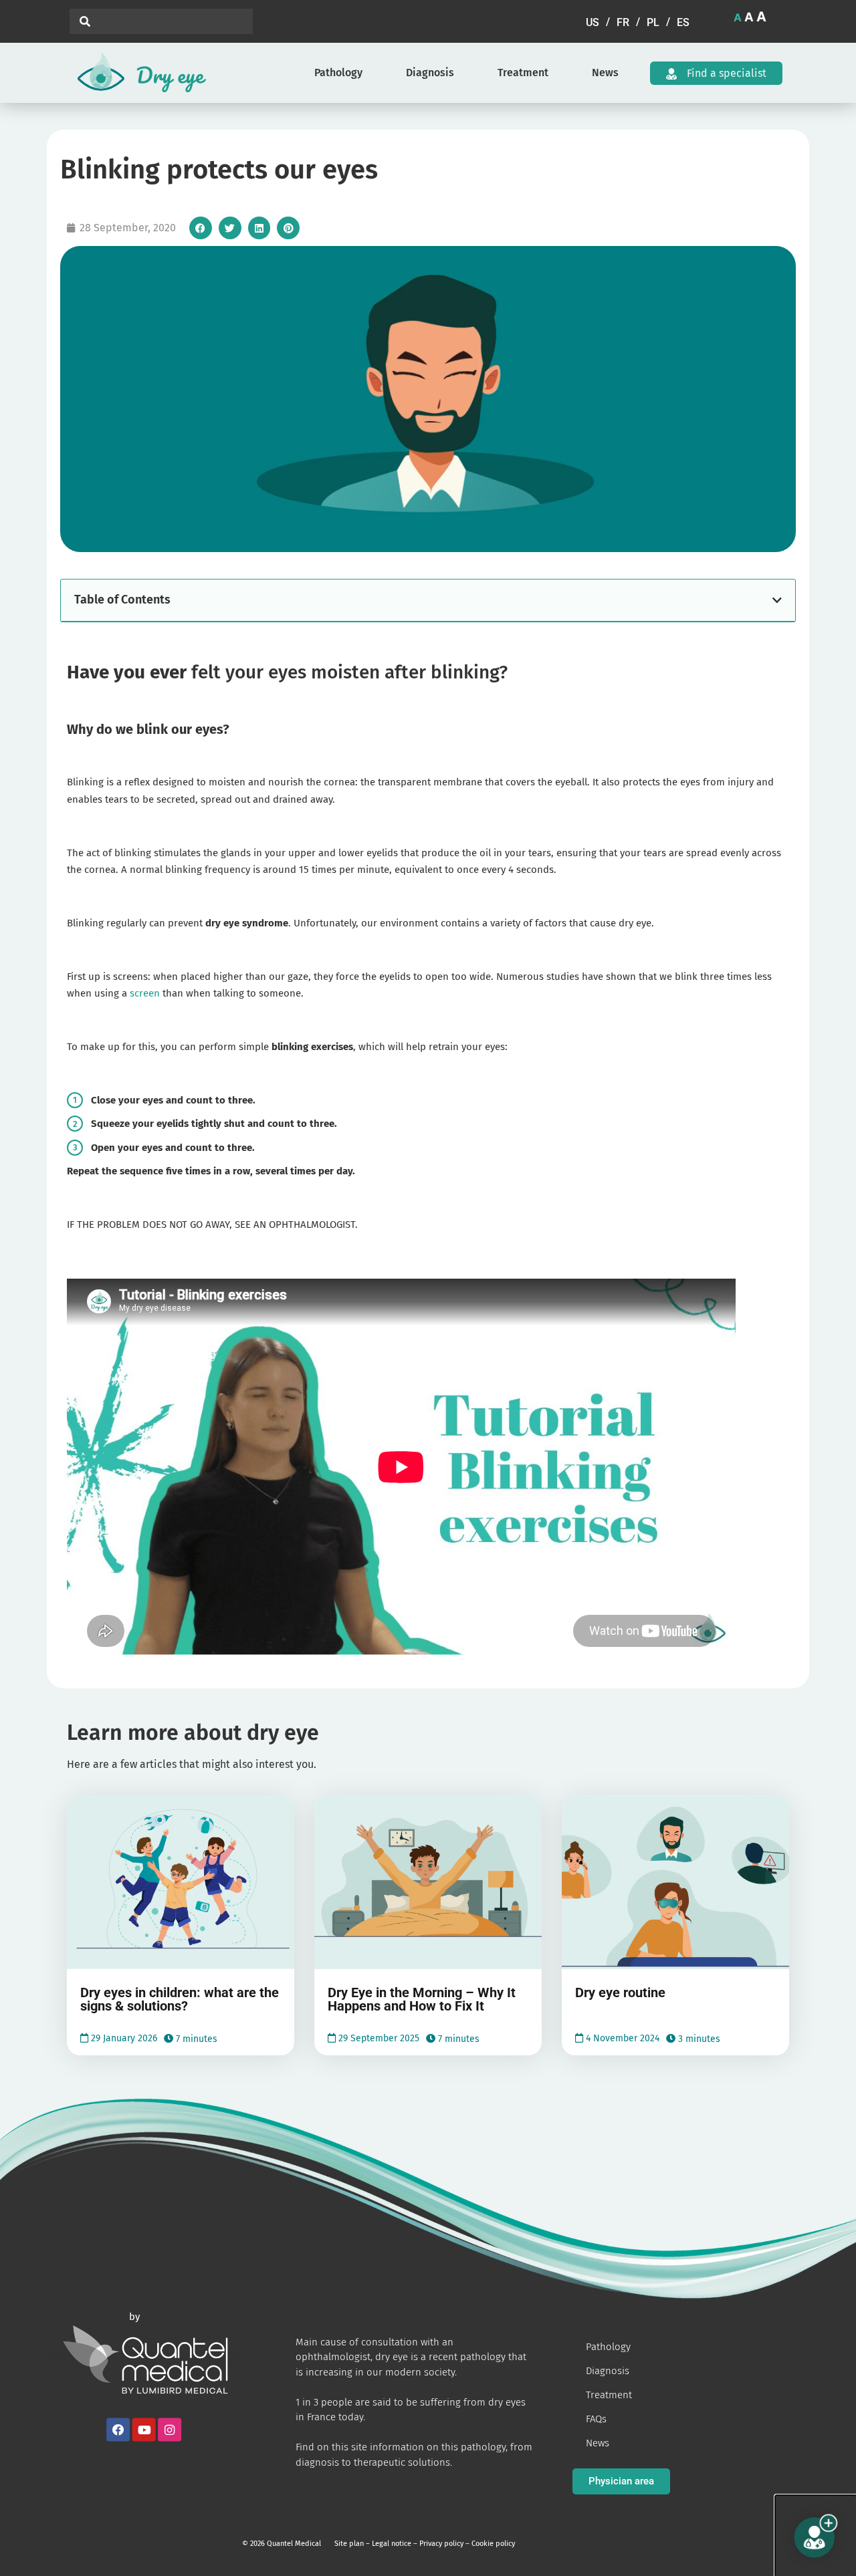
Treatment (523, 73)
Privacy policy (441, 2544)
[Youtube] (144, 2430)
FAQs (596, 2419)
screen (145, 993)
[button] (201, 228)
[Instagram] (170, 2430)
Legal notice (392, 2544)
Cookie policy (493, 2544)
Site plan (349, 2544)
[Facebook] (118, 2430)
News (605, 73)
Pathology (338, 73)
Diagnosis (430, 73)
